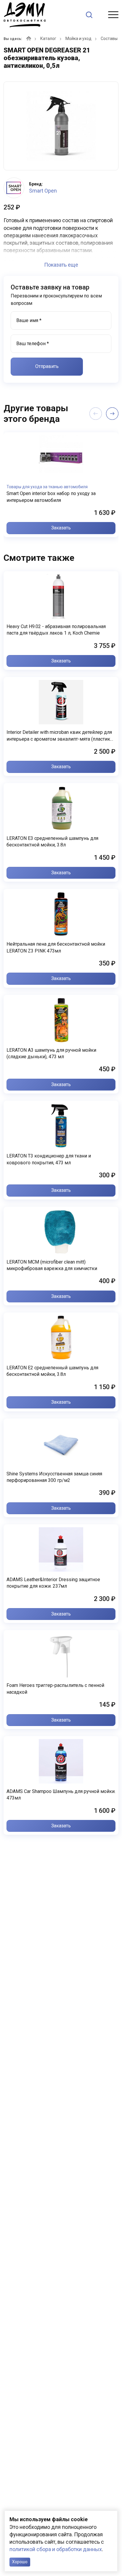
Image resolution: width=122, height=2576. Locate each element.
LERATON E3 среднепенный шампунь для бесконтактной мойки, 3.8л (52, 842)
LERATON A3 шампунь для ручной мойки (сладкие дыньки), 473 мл (51, 1053)
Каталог (48, 39)
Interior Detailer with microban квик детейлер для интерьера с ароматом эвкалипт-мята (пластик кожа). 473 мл (59, 736)
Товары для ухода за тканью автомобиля (47, 487)
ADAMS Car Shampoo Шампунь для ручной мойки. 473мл (61, 1795)
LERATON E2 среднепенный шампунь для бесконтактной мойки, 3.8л (52, 1371)
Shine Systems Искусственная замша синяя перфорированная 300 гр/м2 (54, 1477)
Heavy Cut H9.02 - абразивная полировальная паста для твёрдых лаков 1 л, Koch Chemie (56, 630)
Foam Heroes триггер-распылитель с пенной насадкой (55, 1689)
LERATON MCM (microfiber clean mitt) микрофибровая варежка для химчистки (52, 1265)
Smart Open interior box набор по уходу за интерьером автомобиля (51, 497)
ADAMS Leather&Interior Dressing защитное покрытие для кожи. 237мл (53, 1583)
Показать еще (61, 265)
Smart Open (43, 191)
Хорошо (20, 2562)
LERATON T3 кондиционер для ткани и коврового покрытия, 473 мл (49, 1159)
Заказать (61, 528)
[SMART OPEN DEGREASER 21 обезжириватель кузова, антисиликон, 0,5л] (61, 126)
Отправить (47, 366)
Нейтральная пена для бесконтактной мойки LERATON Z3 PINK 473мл (56, 947)
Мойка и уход (78, 39)
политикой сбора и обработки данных (56, 2549)
